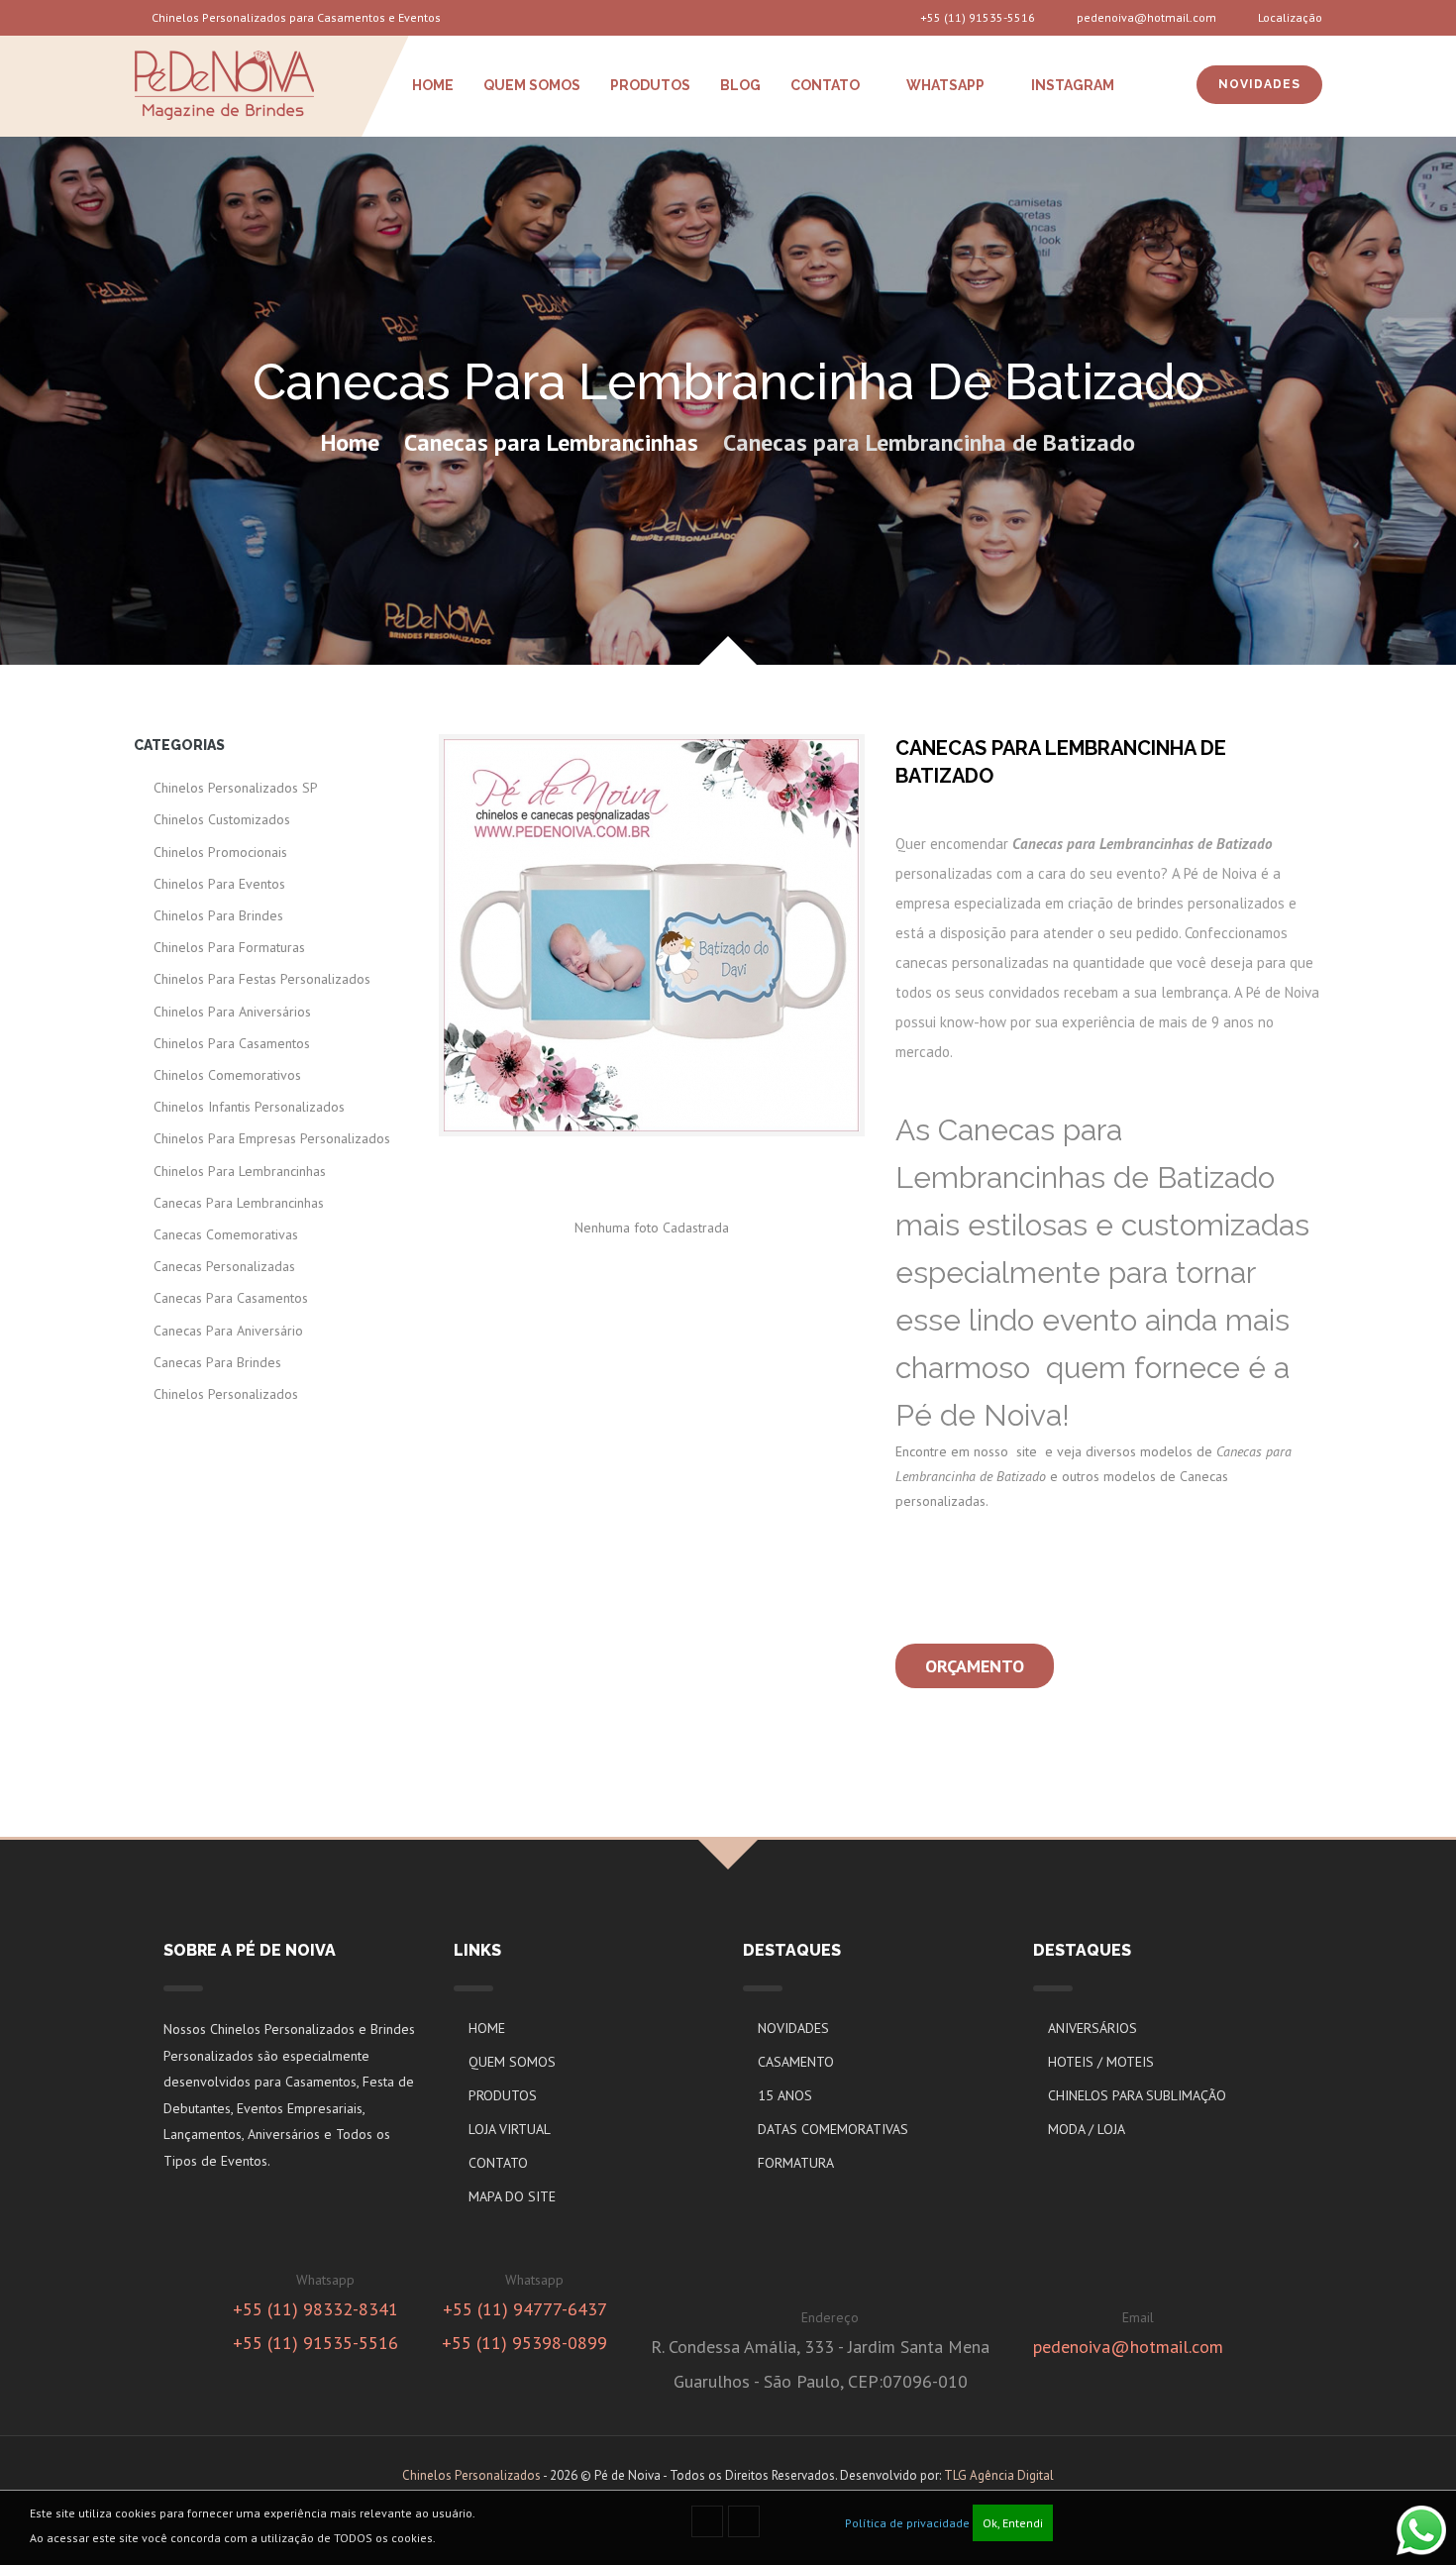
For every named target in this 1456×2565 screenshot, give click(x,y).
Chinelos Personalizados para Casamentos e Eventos (295, 17)
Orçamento (975, 1666)
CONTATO (825, 85)
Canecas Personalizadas (224, 1266)
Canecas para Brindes (217, 1362)
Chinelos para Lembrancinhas (240, 1171)
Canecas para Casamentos (231, 1298)
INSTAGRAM (1071, 85)
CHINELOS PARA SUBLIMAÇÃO (1137, 2095)
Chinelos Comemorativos (227, 1075)
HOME (433, 85)
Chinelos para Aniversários (232, 1012)
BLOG (740, 85)
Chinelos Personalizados (226, 1394)
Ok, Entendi (1013, 2523)
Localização (1289, 17)
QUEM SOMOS (532, 85)
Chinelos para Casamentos (232, 1043)
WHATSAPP (944, 85)
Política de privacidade (907, 2523)
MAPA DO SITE (512, 2196)
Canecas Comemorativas (226, 1234)
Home (350, 442)
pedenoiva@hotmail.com (1145, 17)
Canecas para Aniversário (228, 1331)
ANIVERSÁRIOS (1092, 2028)
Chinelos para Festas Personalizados (262, 979)
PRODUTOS (650, 85)
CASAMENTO (796, 2062)
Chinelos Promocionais (220, 852)
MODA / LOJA (1087, 2129)
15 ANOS (785, 2095)
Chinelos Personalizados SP (236, 788)
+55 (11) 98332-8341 (315, 2309)
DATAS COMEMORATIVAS (833, 2129)
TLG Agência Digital (999, 2475)
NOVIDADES (1259, 84)
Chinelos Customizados (222, 819)
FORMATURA (796, 2163)
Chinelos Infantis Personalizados (249, 1107)
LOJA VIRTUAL (510, 2129)
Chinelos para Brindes (218, 915)
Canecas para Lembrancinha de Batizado (929, 442)
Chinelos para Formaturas (229, 947)
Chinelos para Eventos (219, 884)
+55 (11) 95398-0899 (524, 2343)
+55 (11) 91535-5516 (978, 17)
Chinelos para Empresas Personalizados (272, 1138)
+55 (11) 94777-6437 (525, 2309)
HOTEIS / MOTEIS (1101, 2062)
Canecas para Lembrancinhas (551, 442)
